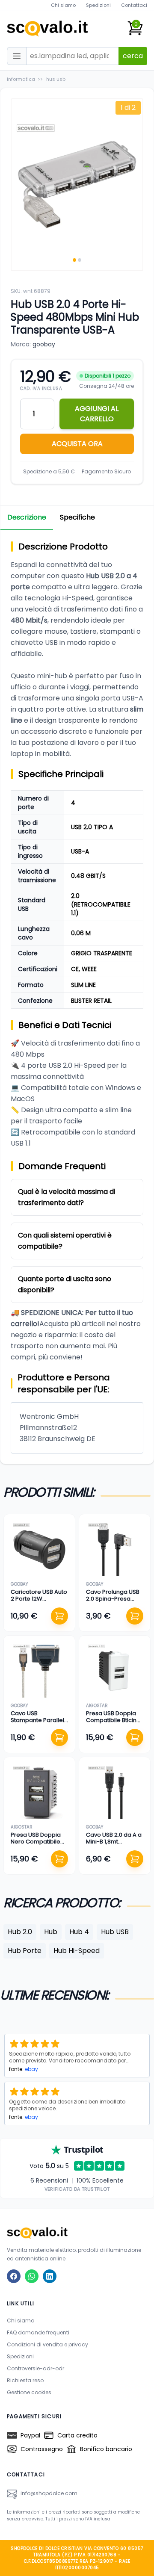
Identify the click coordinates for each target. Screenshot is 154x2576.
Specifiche (77, 517)
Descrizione (27, 517)
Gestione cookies (29, 2392)
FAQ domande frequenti (38, 2332)
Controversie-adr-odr (36, 2368)
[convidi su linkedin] (50, 2276)
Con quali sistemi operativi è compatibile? (65, 1241)
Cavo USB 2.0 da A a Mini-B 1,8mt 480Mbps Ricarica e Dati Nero (114, 1845)
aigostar (97, 1706)
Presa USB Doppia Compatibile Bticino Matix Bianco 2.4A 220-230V (113, 1724)
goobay (44, 344)
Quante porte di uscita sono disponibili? (65, 1284)
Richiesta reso (25, 2380)
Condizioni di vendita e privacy (47, 2344)
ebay (31, 2069)
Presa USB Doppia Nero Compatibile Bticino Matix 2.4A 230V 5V (36, 1845)
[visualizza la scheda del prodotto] (39, 1550)
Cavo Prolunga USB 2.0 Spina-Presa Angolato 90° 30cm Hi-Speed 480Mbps (113, 1602)
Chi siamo (63, 5)
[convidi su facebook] (14, 2276)
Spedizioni (98, 5)
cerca (133, 56)
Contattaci (134, 5)
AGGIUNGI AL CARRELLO (97, 414)
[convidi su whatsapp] (32, 2276)
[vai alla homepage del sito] (77, 2233)
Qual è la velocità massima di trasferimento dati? (67, 1197)
